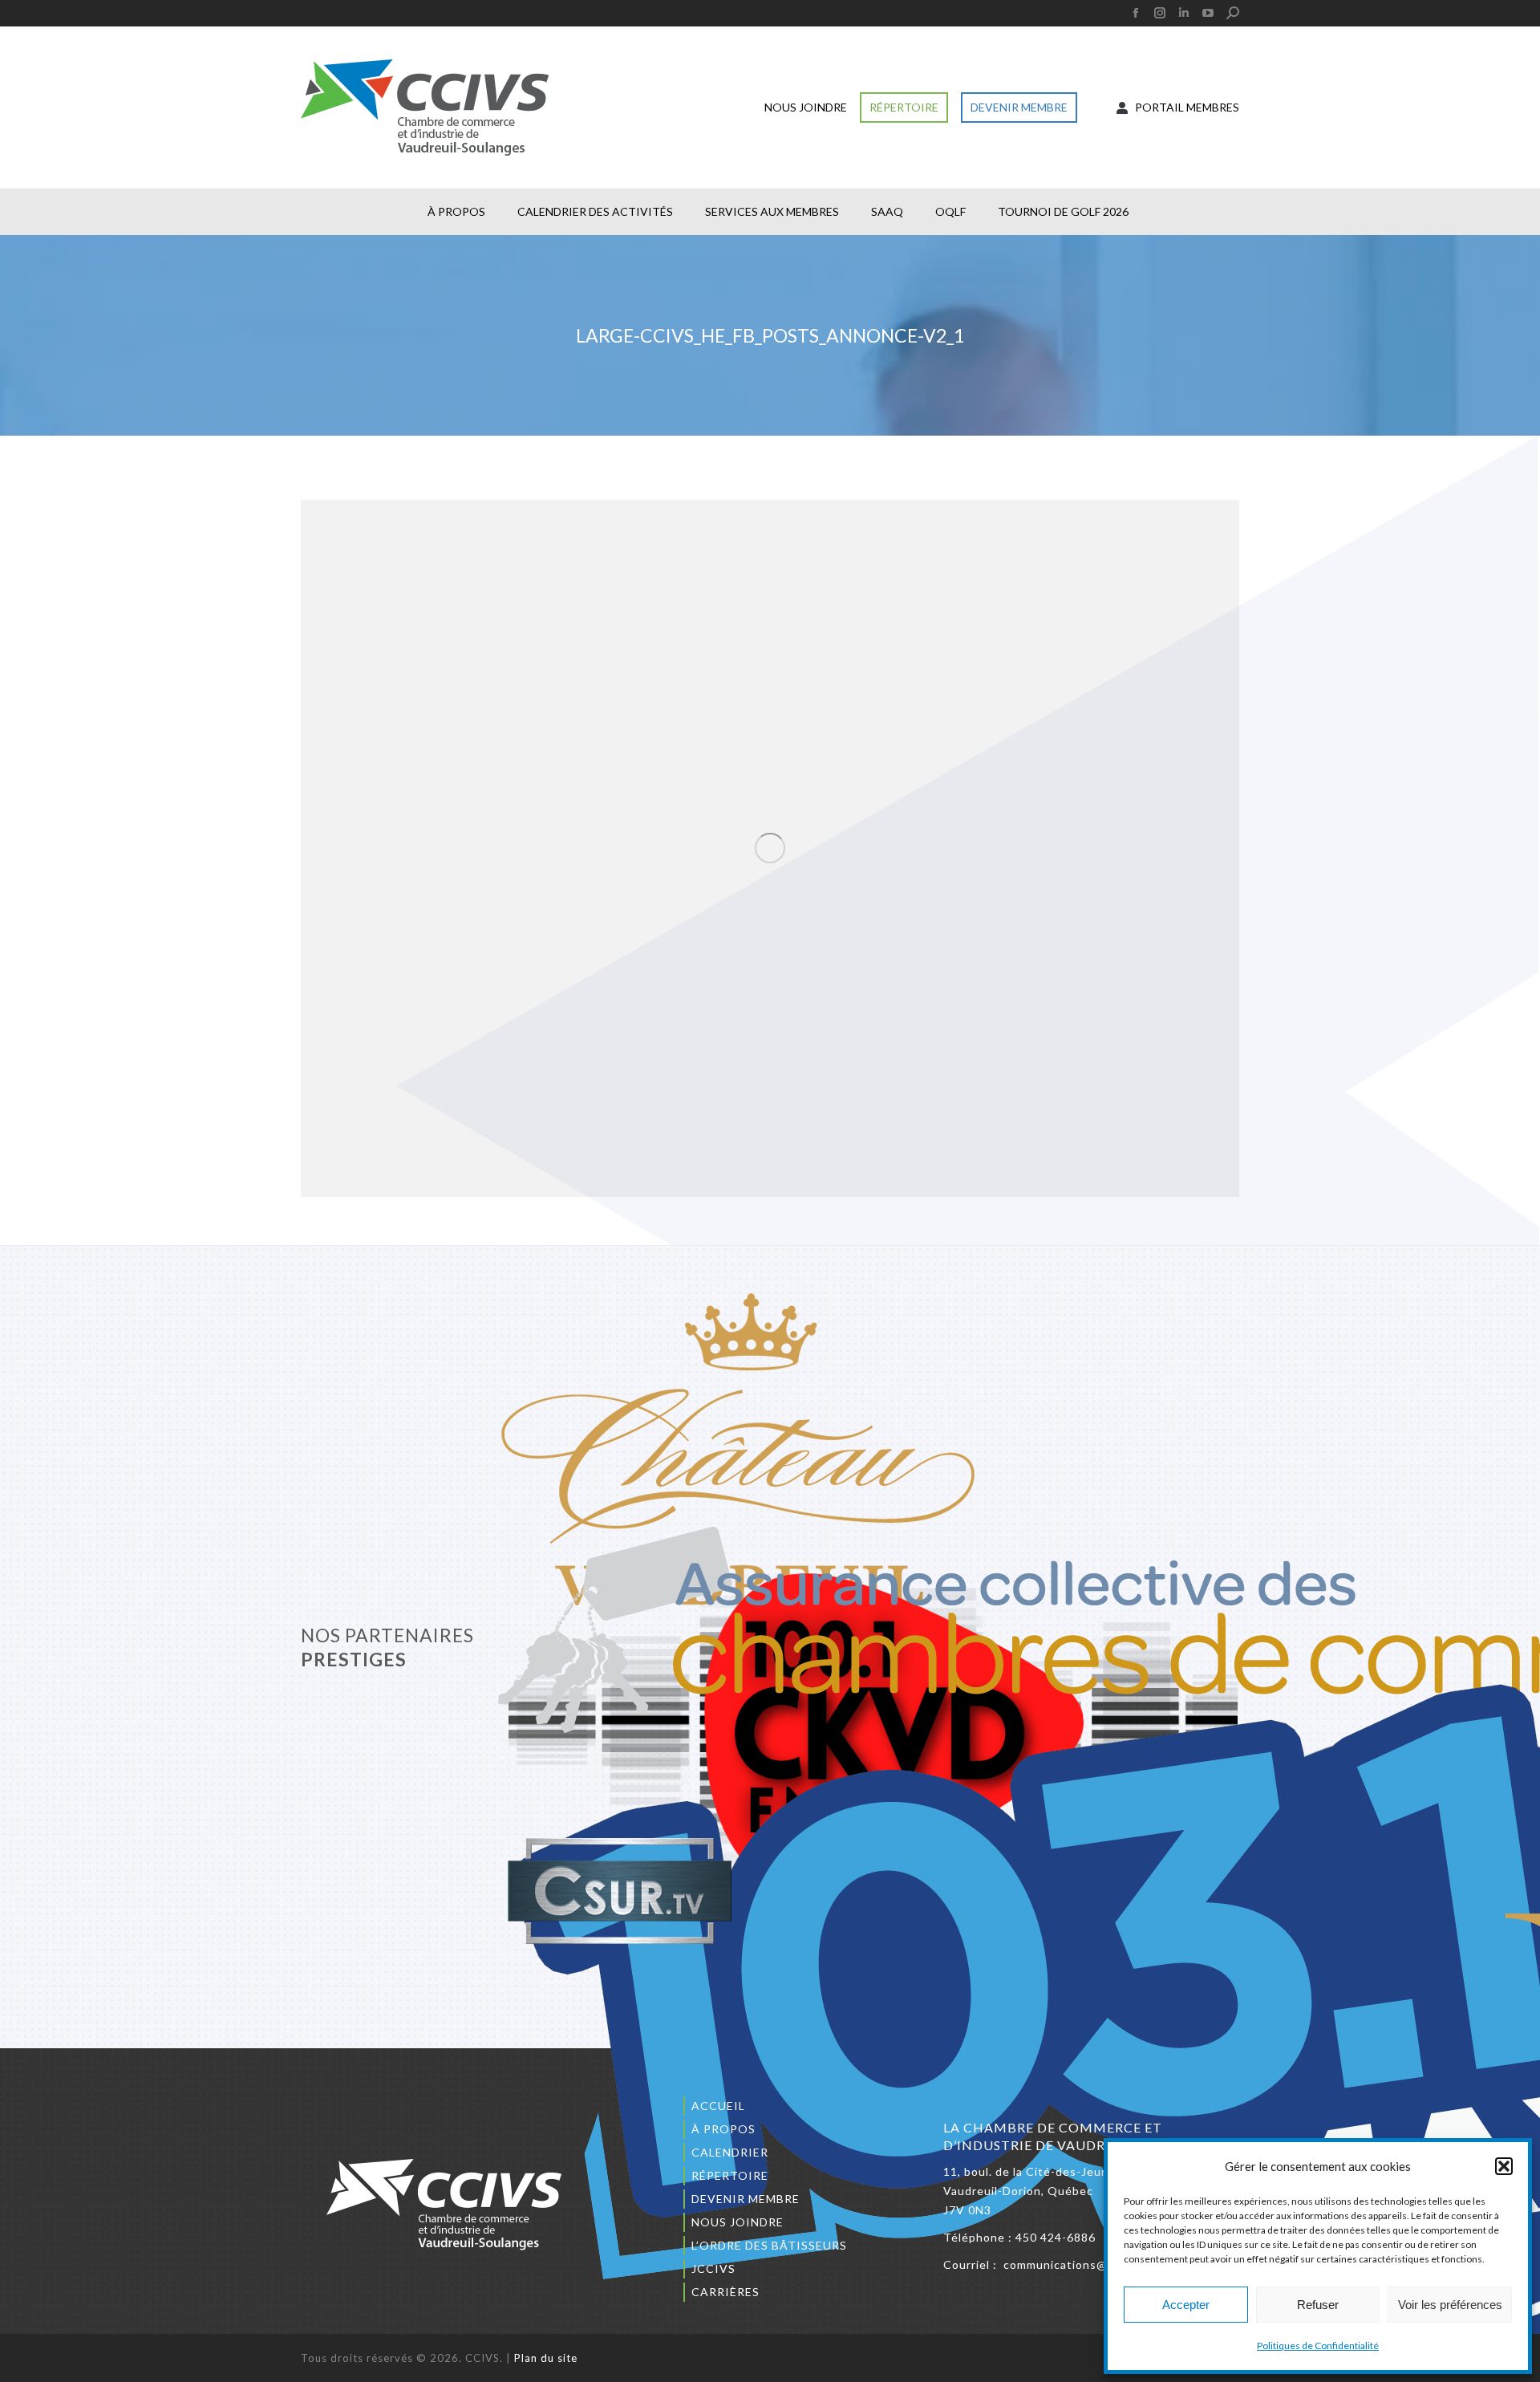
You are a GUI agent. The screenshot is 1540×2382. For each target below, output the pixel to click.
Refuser (1318, 2305)
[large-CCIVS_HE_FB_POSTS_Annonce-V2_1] (770, 848)
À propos (723, 2129)
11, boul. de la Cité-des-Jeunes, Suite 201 (1064, 2171)
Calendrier (730, 2152)
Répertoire (730, 2175)
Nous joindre (738, 2222)
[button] (1504, 2166)
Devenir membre (746, 2199)
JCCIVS (713, 2268)
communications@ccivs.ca (1078, 2264)
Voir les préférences (1450, 2305)
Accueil (718, 2106)
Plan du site (546, 2358)
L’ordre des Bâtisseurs (769, 2245)
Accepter (1186, 2305)
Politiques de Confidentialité (1318, 2345)
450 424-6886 (1056, 2237)
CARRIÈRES (725, 2292)
